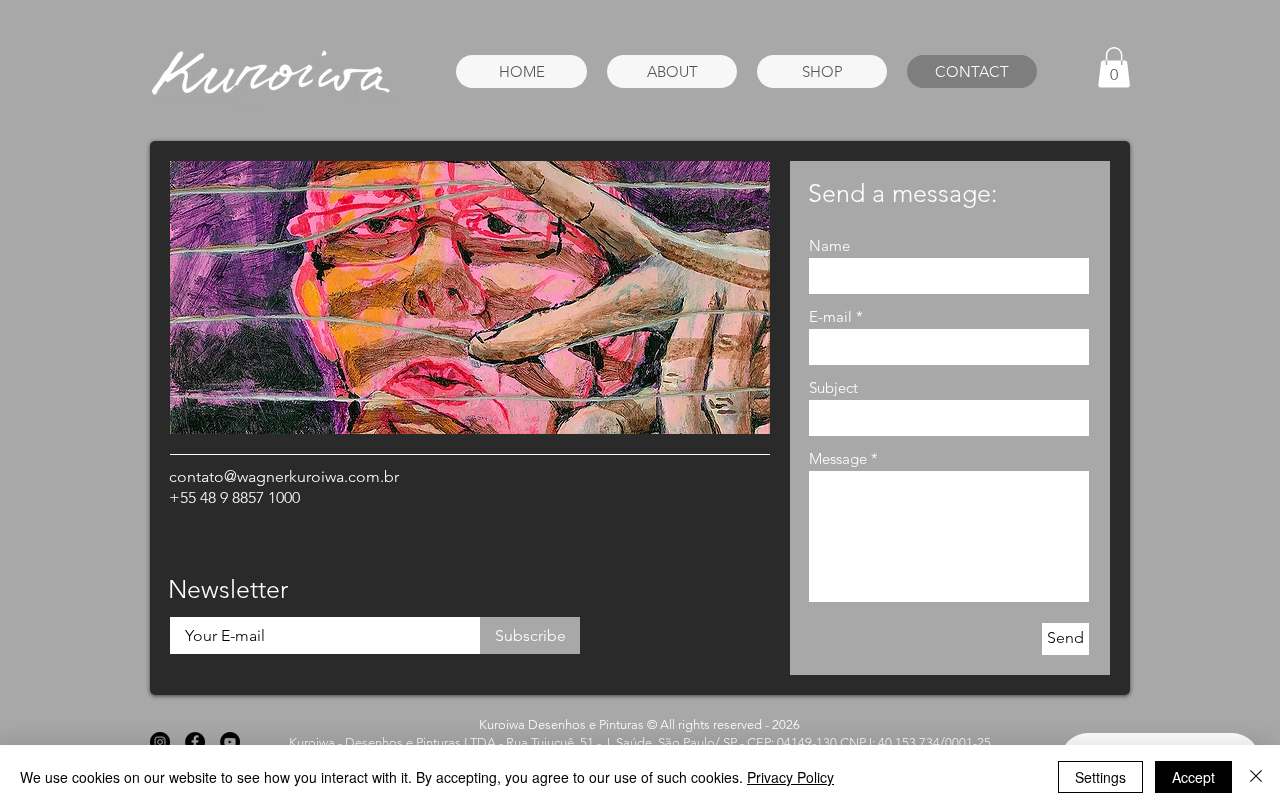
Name (829, 245)
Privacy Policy (790, 777)
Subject (833, 387)
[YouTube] (230, 742)
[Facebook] (195, 742)
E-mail (830, 316)
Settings (1100, 777)
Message (838, 458)
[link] (1114, 67)
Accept (1193, 777)
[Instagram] (160, 742)
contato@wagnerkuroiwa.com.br (284, 476)
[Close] (1256, 777)
